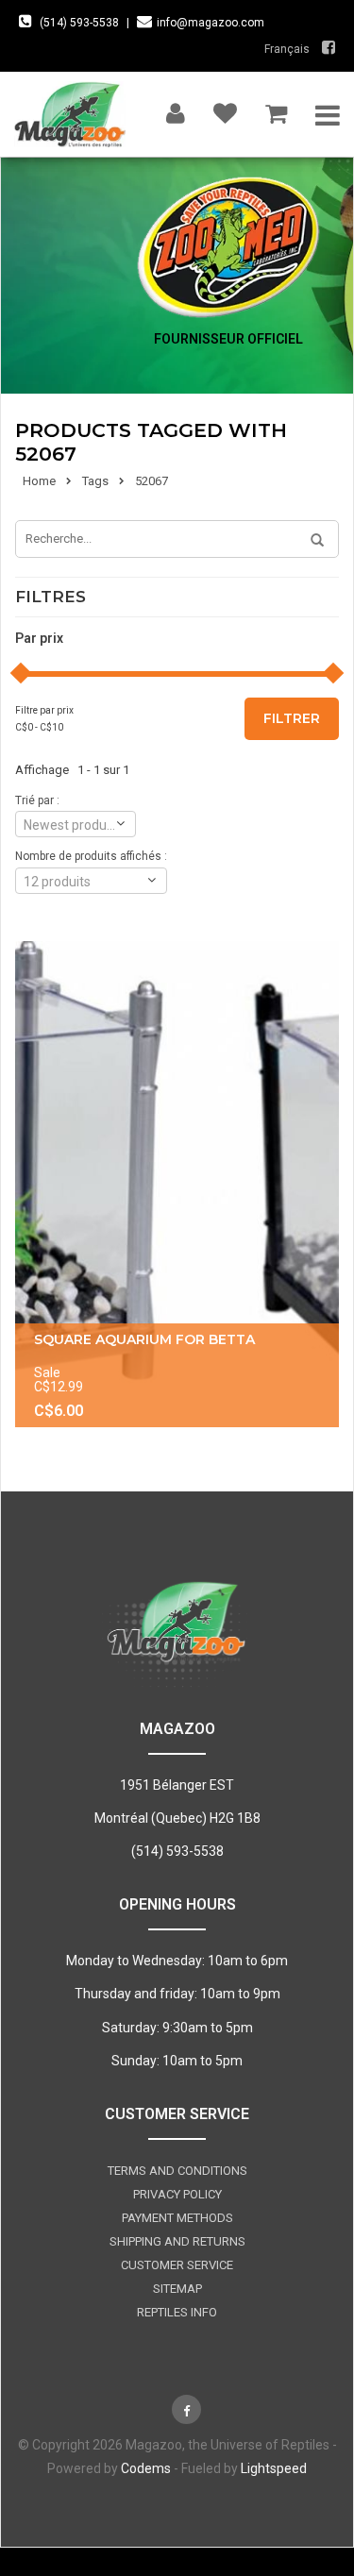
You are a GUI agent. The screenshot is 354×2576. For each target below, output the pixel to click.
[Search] (311, 541)
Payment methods (177, 2218)
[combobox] (76, 824)
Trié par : (37, 800)
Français (287, 49)
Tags (95, 481)
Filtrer (292, 718)
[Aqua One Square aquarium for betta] (177, 1184)
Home (39, 481)
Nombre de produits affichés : (91, 856)
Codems (146, 2468)
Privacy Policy (177, 2194)
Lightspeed (274, 2468)
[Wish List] (225, 109)
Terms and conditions (177, 2171)
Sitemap (177, 2289)
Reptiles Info (177, 2312)
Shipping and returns (177, 2241)
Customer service (177, 2265)
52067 (152, 481)
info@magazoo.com (211, 23)
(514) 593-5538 (79, 23)
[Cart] (276, 109)
